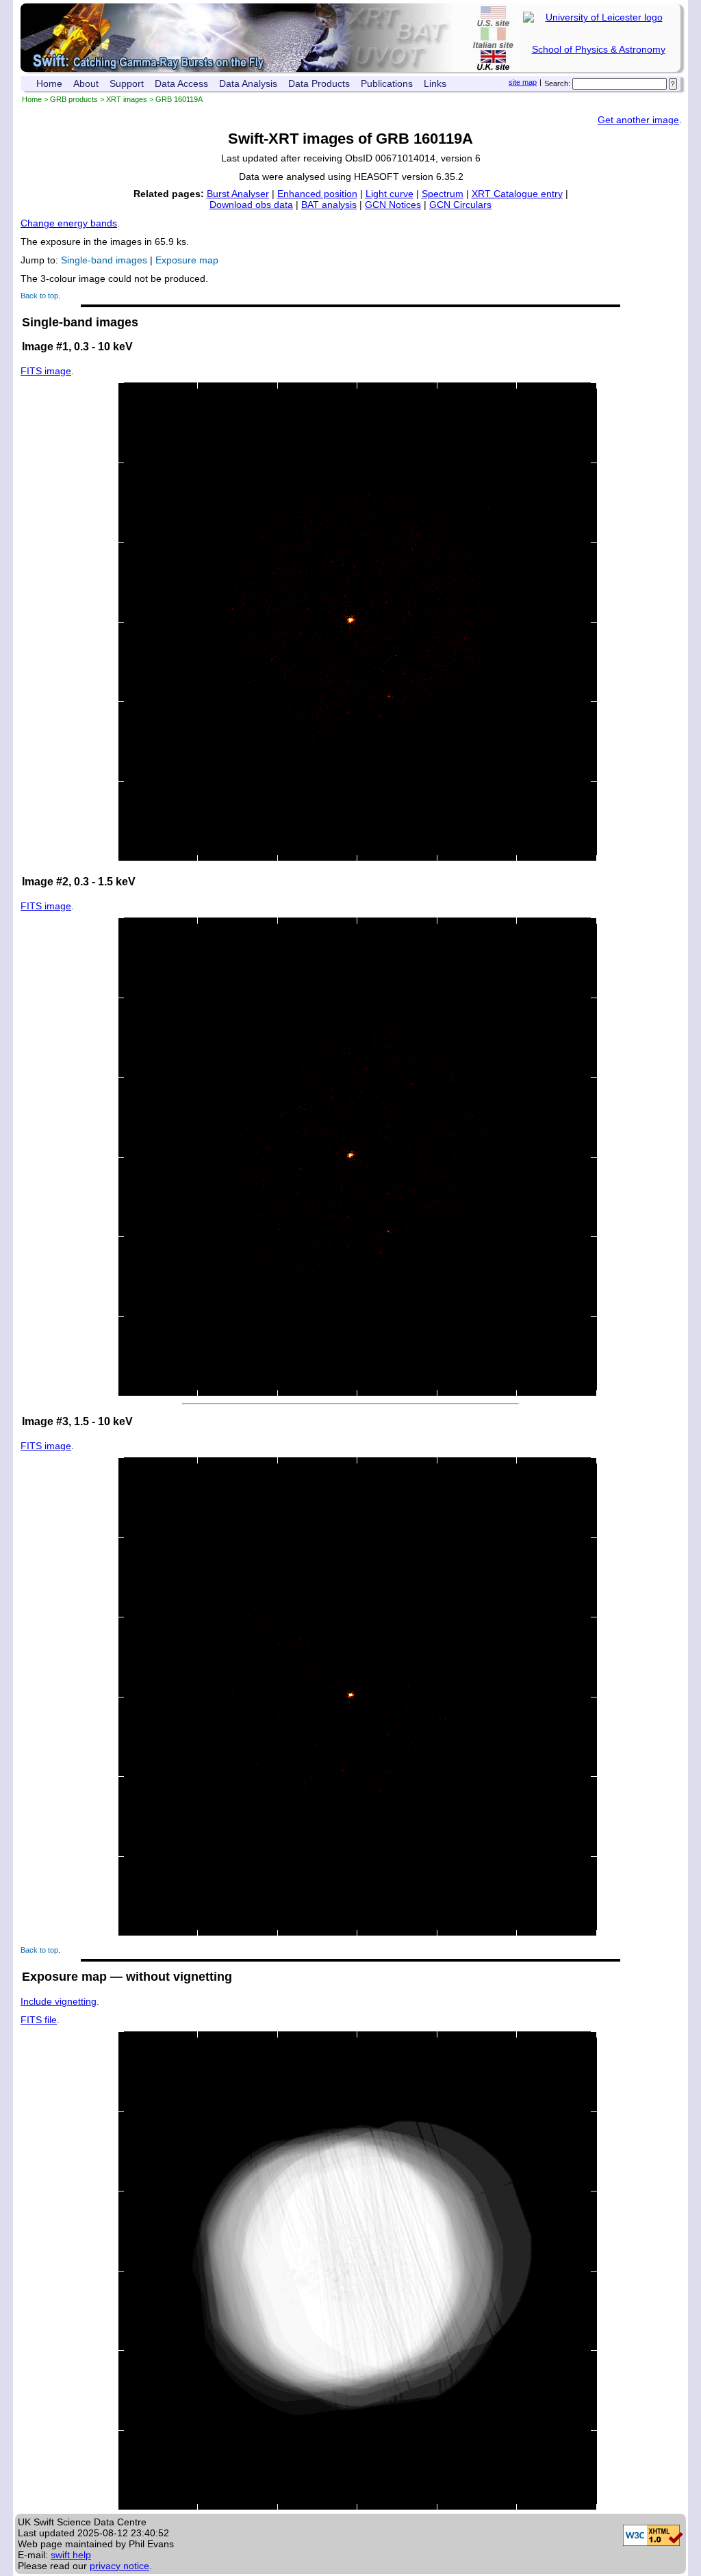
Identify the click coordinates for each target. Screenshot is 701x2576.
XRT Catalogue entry (517, 194)
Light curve (390, 194)
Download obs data (251, 205)
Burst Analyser (238, 194)
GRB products (74, 99)
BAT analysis (329, 205)
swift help (71, 2555)
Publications (387, 83)
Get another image (638, 120)
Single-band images (104, 260)
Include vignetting (59, 2001)
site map (523, 82)
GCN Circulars (460, 205)
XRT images (127, 99)
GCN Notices (393, 205)
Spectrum (443, 194)
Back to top (39, 296)
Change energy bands (69, 223)
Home (49, 83)
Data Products (319, 83)
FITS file (39, 2020)
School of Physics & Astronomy (599, 49)
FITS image (46, 371)
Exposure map (187, 260)
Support (127, 83)
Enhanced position (317, 194)
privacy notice (119, 2566)
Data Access (181, 83)
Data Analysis (248, 83)
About (86, 83)
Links (435, 83)
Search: (557, 83)
